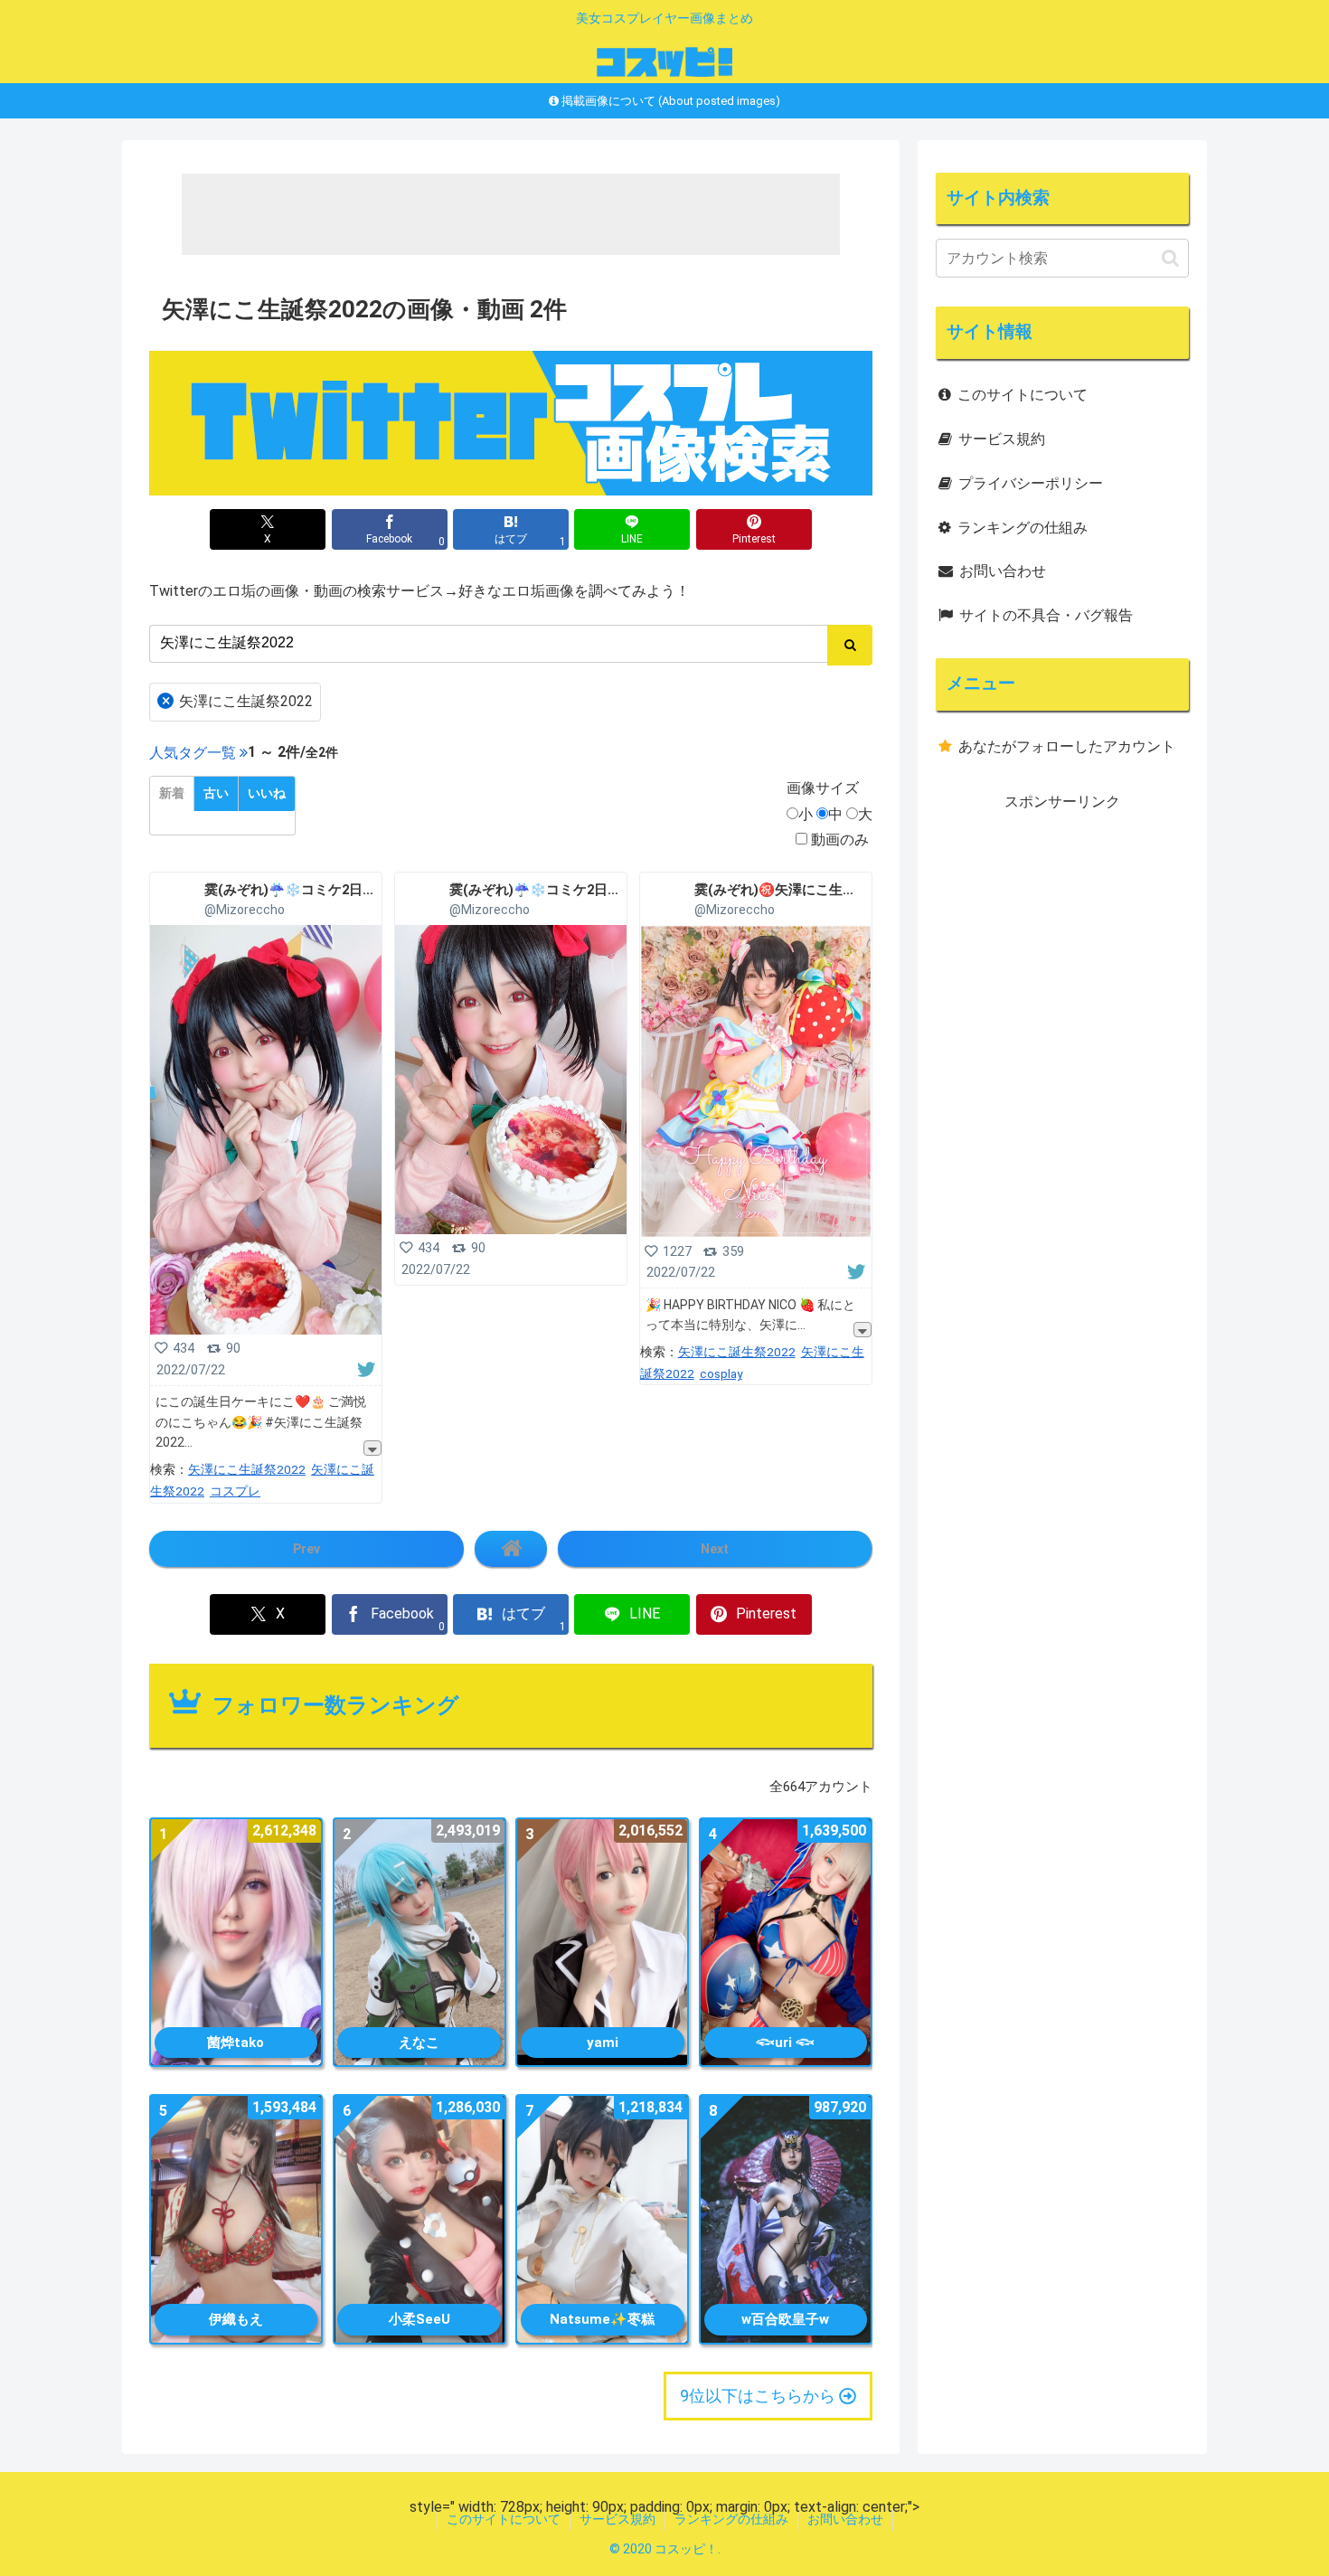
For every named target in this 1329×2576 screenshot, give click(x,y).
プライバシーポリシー (1031, 483)
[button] (1170, 258)
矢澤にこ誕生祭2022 (737, 1352)
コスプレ (235, 1491)
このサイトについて (1023, 395)
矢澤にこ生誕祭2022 (238, 701)
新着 (172, 793)
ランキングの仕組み (1023, 528)
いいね (267, 793)
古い (216, 793)
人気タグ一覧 (193, 753)
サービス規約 (1002, 439)
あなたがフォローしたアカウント (1067, 746)
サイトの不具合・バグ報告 (1046, 615)
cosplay (721, 1373)
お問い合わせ (1003, 571)
